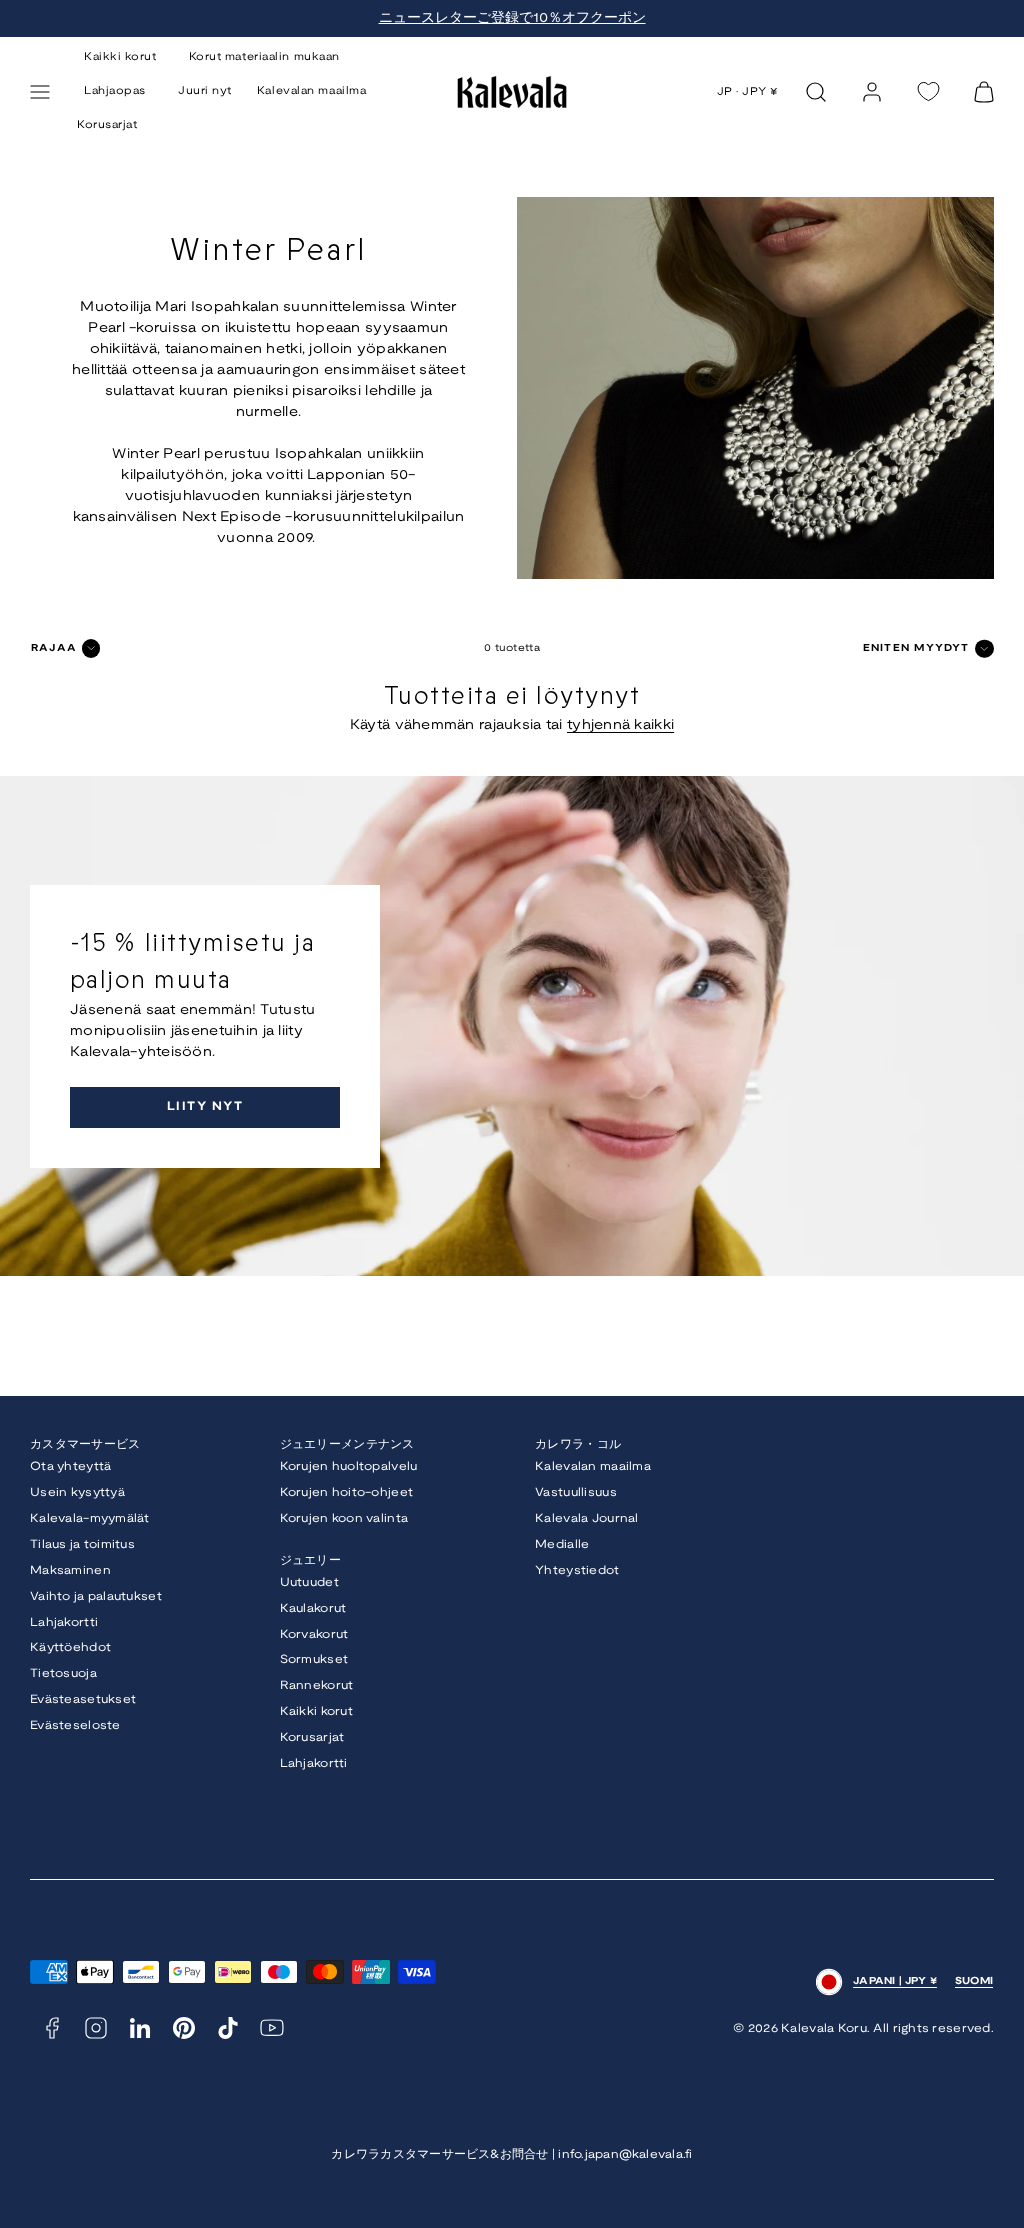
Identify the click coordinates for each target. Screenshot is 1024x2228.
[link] (872, 92)
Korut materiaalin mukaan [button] (264, 57)
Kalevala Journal (586, 1518)
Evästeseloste (75, 1725)
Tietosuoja (63, 1673)
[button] (40, 92)
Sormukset (314, 1659)
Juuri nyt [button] (205, 91)
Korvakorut (314, 1634)
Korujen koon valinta (344, 1518)
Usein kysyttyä (77, 1492)
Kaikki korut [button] (120, 57)
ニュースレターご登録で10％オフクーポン (512, 18)
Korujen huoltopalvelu (349, 1466)
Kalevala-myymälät (90, 1518)
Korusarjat (107, 125)
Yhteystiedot (577, 1570)
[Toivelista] (928, 91)
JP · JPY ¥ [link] (748, 92)
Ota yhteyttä (70, 1466)
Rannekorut (317, 1685)
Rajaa (54, 648)
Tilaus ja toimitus (82, 1544)
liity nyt (205, 1106)
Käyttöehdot (70, 1647)
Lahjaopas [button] (115, 91)
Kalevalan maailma (311, 91)
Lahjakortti (64, 1622)
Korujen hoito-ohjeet (347, 1492)
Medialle (562, 1544)
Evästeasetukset (83, 1699)
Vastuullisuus (576, 1492)
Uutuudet (309, 1582)
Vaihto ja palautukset (96, 1596)
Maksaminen (70, 1570)
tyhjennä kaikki (620, 725)
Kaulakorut (313, 1608)
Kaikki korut (316, 1711)
